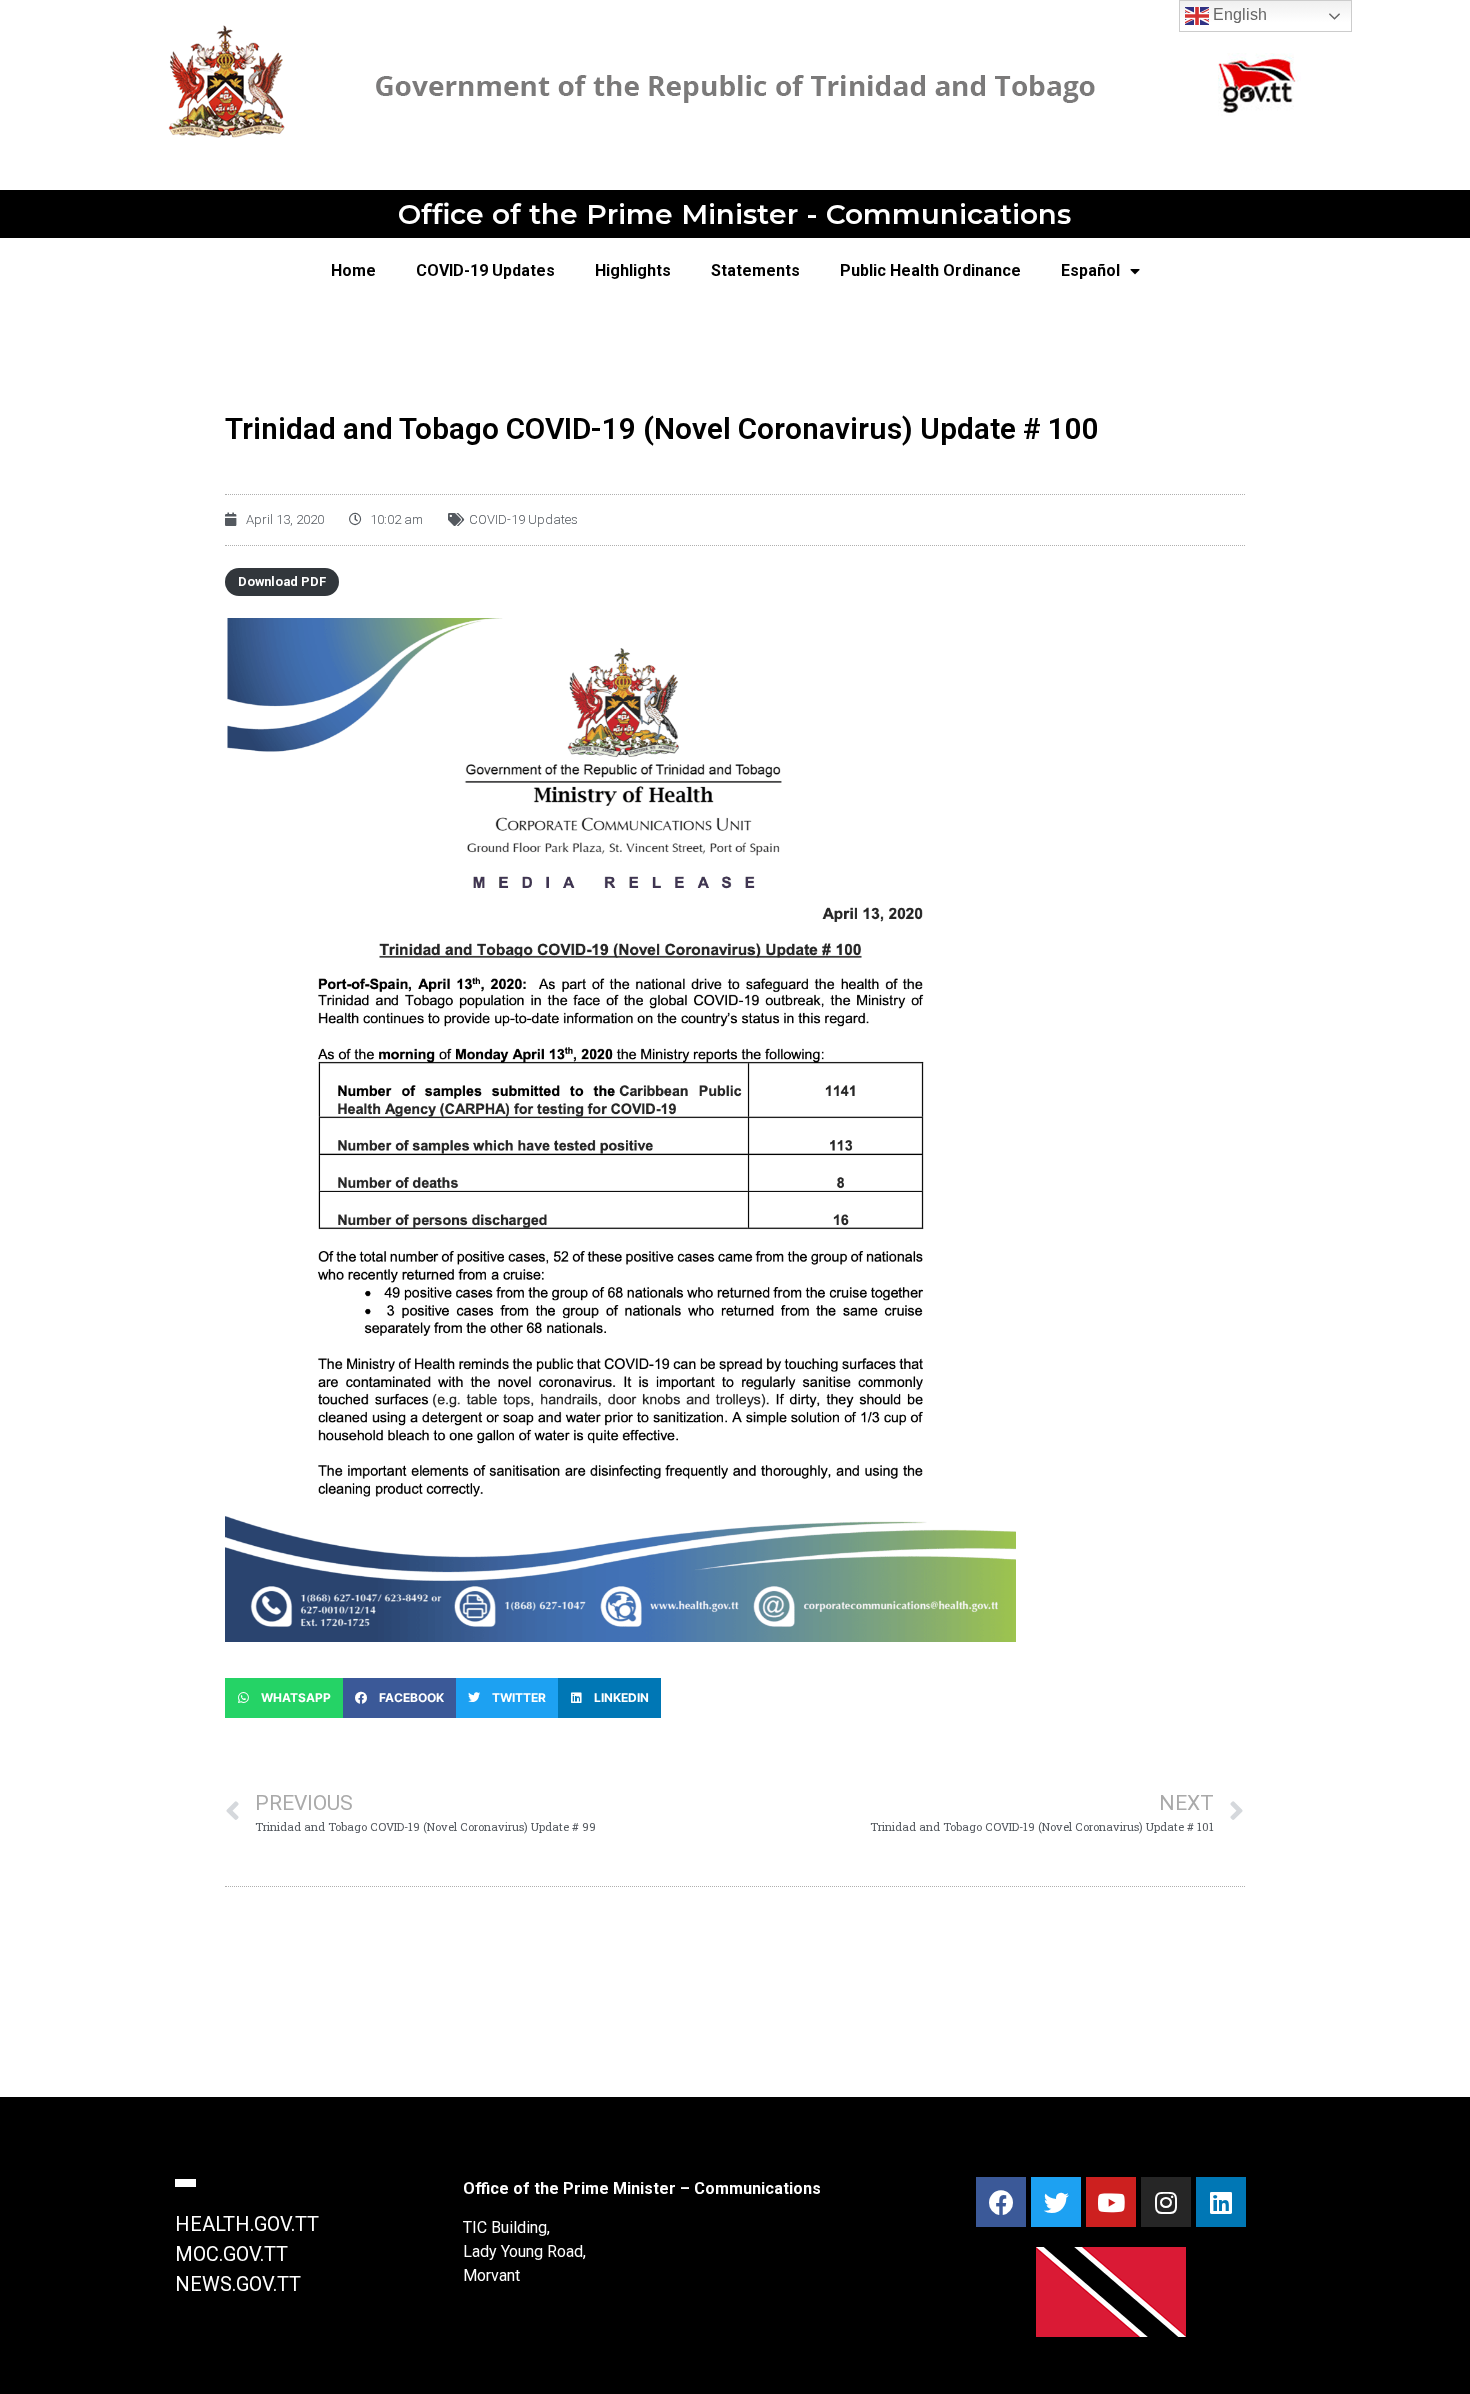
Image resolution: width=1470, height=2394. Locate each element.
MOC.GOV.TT (231, 2254)
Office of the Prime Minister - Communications (734, 214)
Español (1090, 270)
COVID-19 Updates (485, 270)
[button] (284, 1698)
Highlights (633, 270)
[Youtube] (1111, 2202)
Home (353, 270)
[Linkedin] (1221, 2202)
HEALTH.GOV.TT (247, 2224)
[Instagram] (1166, 2202)
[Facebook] (1001, 2202)
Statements (755, 270)
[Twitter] (1056, 2202)
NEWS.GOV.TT (238, 2284)
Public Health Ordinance (930, 270)
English (1238, 14)
